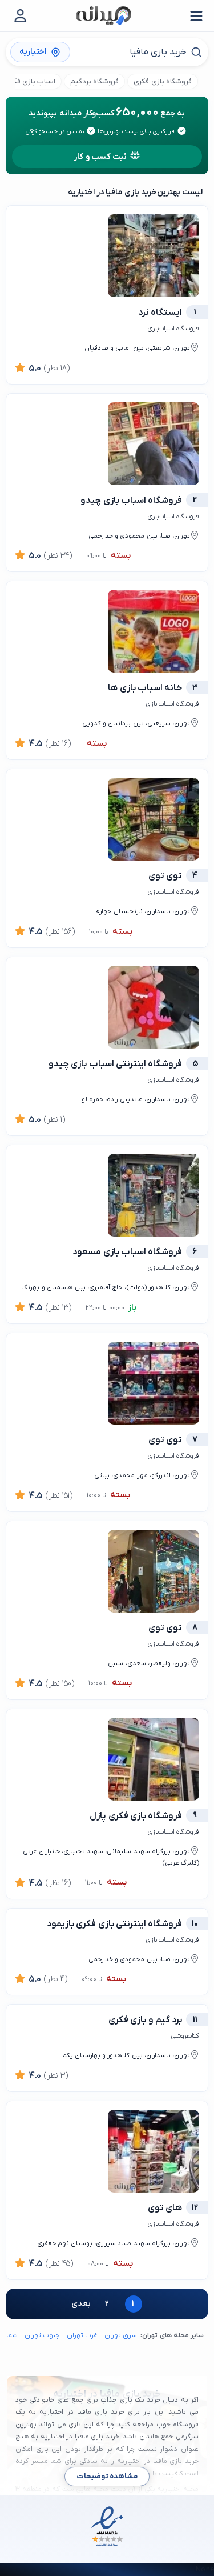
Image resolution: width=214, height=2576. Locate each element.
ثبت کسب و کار (100, 157)
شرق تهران (121, 2335)
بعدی (81, 2304)
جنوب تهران (42, 2335)
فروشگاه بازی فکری (162, 81)
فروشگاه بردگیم (94, 81)
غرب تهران (82, 2335)
